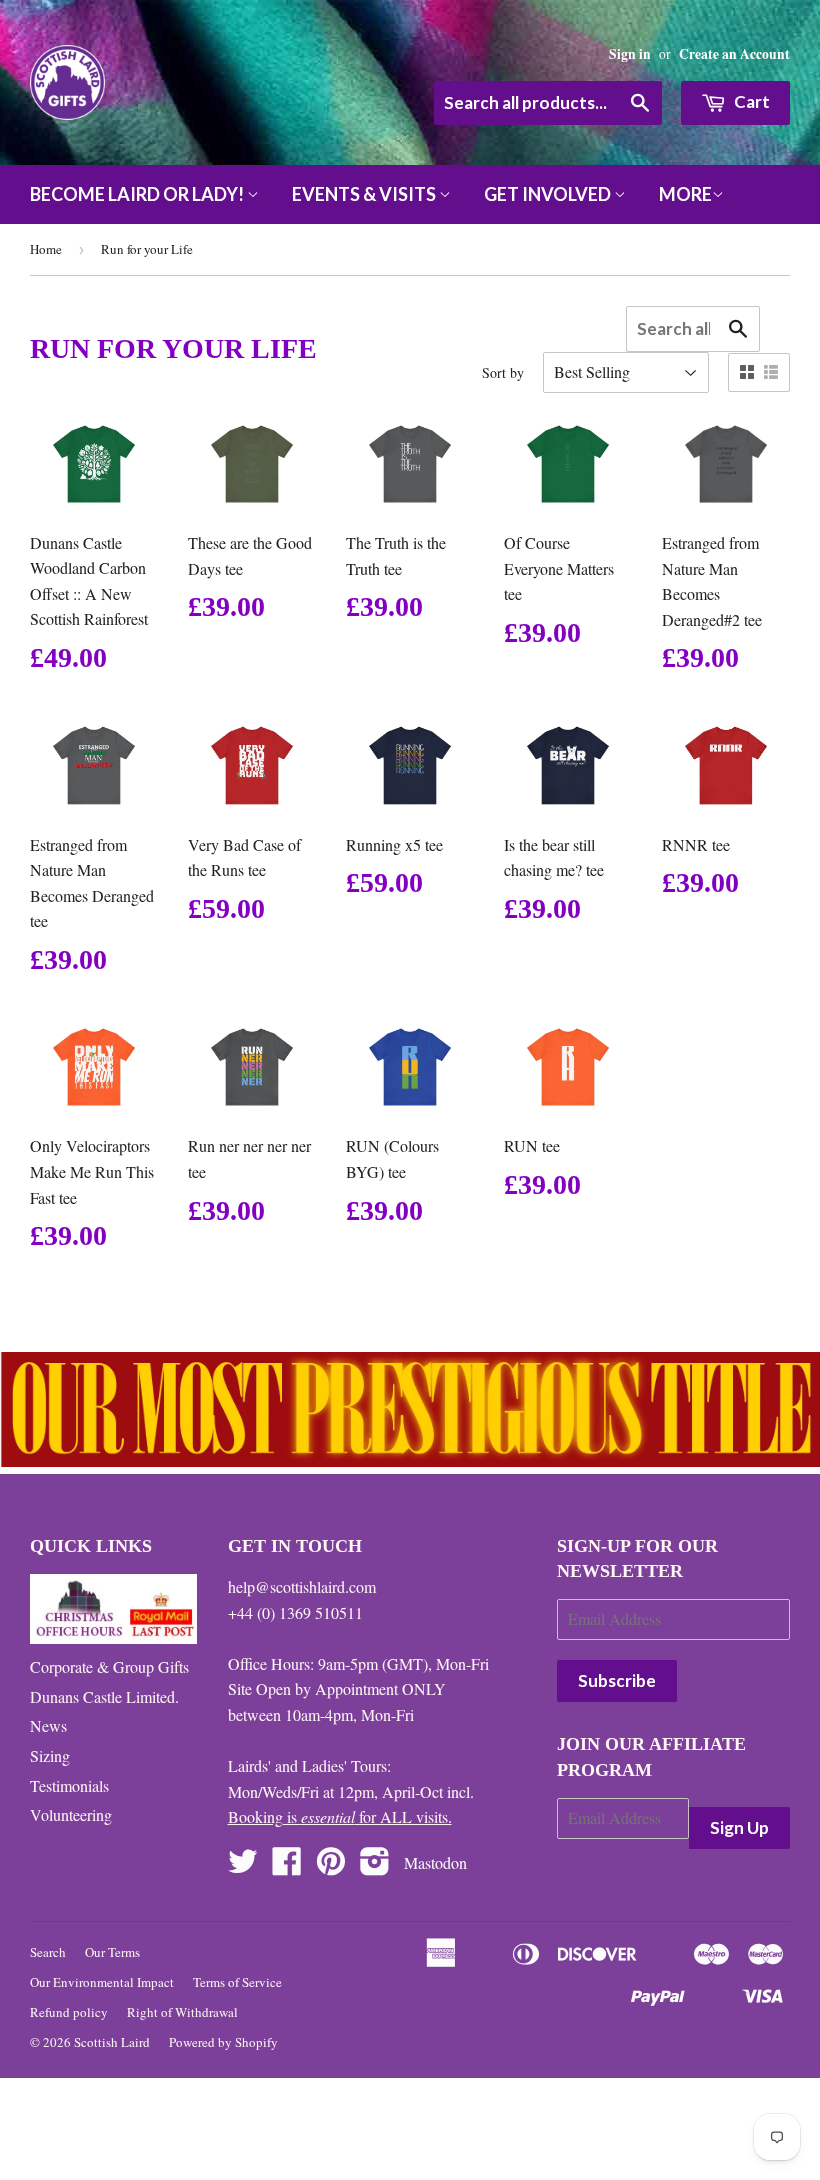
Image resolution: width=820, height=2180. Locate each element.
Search (48, 1952)
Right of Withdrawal (182, 2012)
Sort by (503, 372)
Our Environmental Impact (102, 1982)
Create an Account (734, 54)
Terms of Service (237, 1982)
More (685, 194)
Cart (750, 101)
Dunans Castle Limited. (104, 1696)
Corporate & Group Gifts (109, 1666)
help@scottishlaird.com (302, 1586)
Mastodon (435, 1862)
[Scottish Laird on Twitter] (243, 1866)
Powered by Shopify (223, 2042)
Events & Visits (365, 194)
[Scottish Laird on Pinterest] (331, 1866)
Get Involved (549, 194)
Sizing (50, 1755)
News (48, 1725)
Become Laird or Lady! (138, 194)
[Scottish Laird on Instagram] (375, 1866)
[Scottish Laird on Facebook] (287, 1866)
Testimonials (69, 1785)
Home (46, 249)
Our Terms (112, 1952)
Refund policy (69, 2012)
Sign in (630, 54)
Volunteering (71, 1814)
